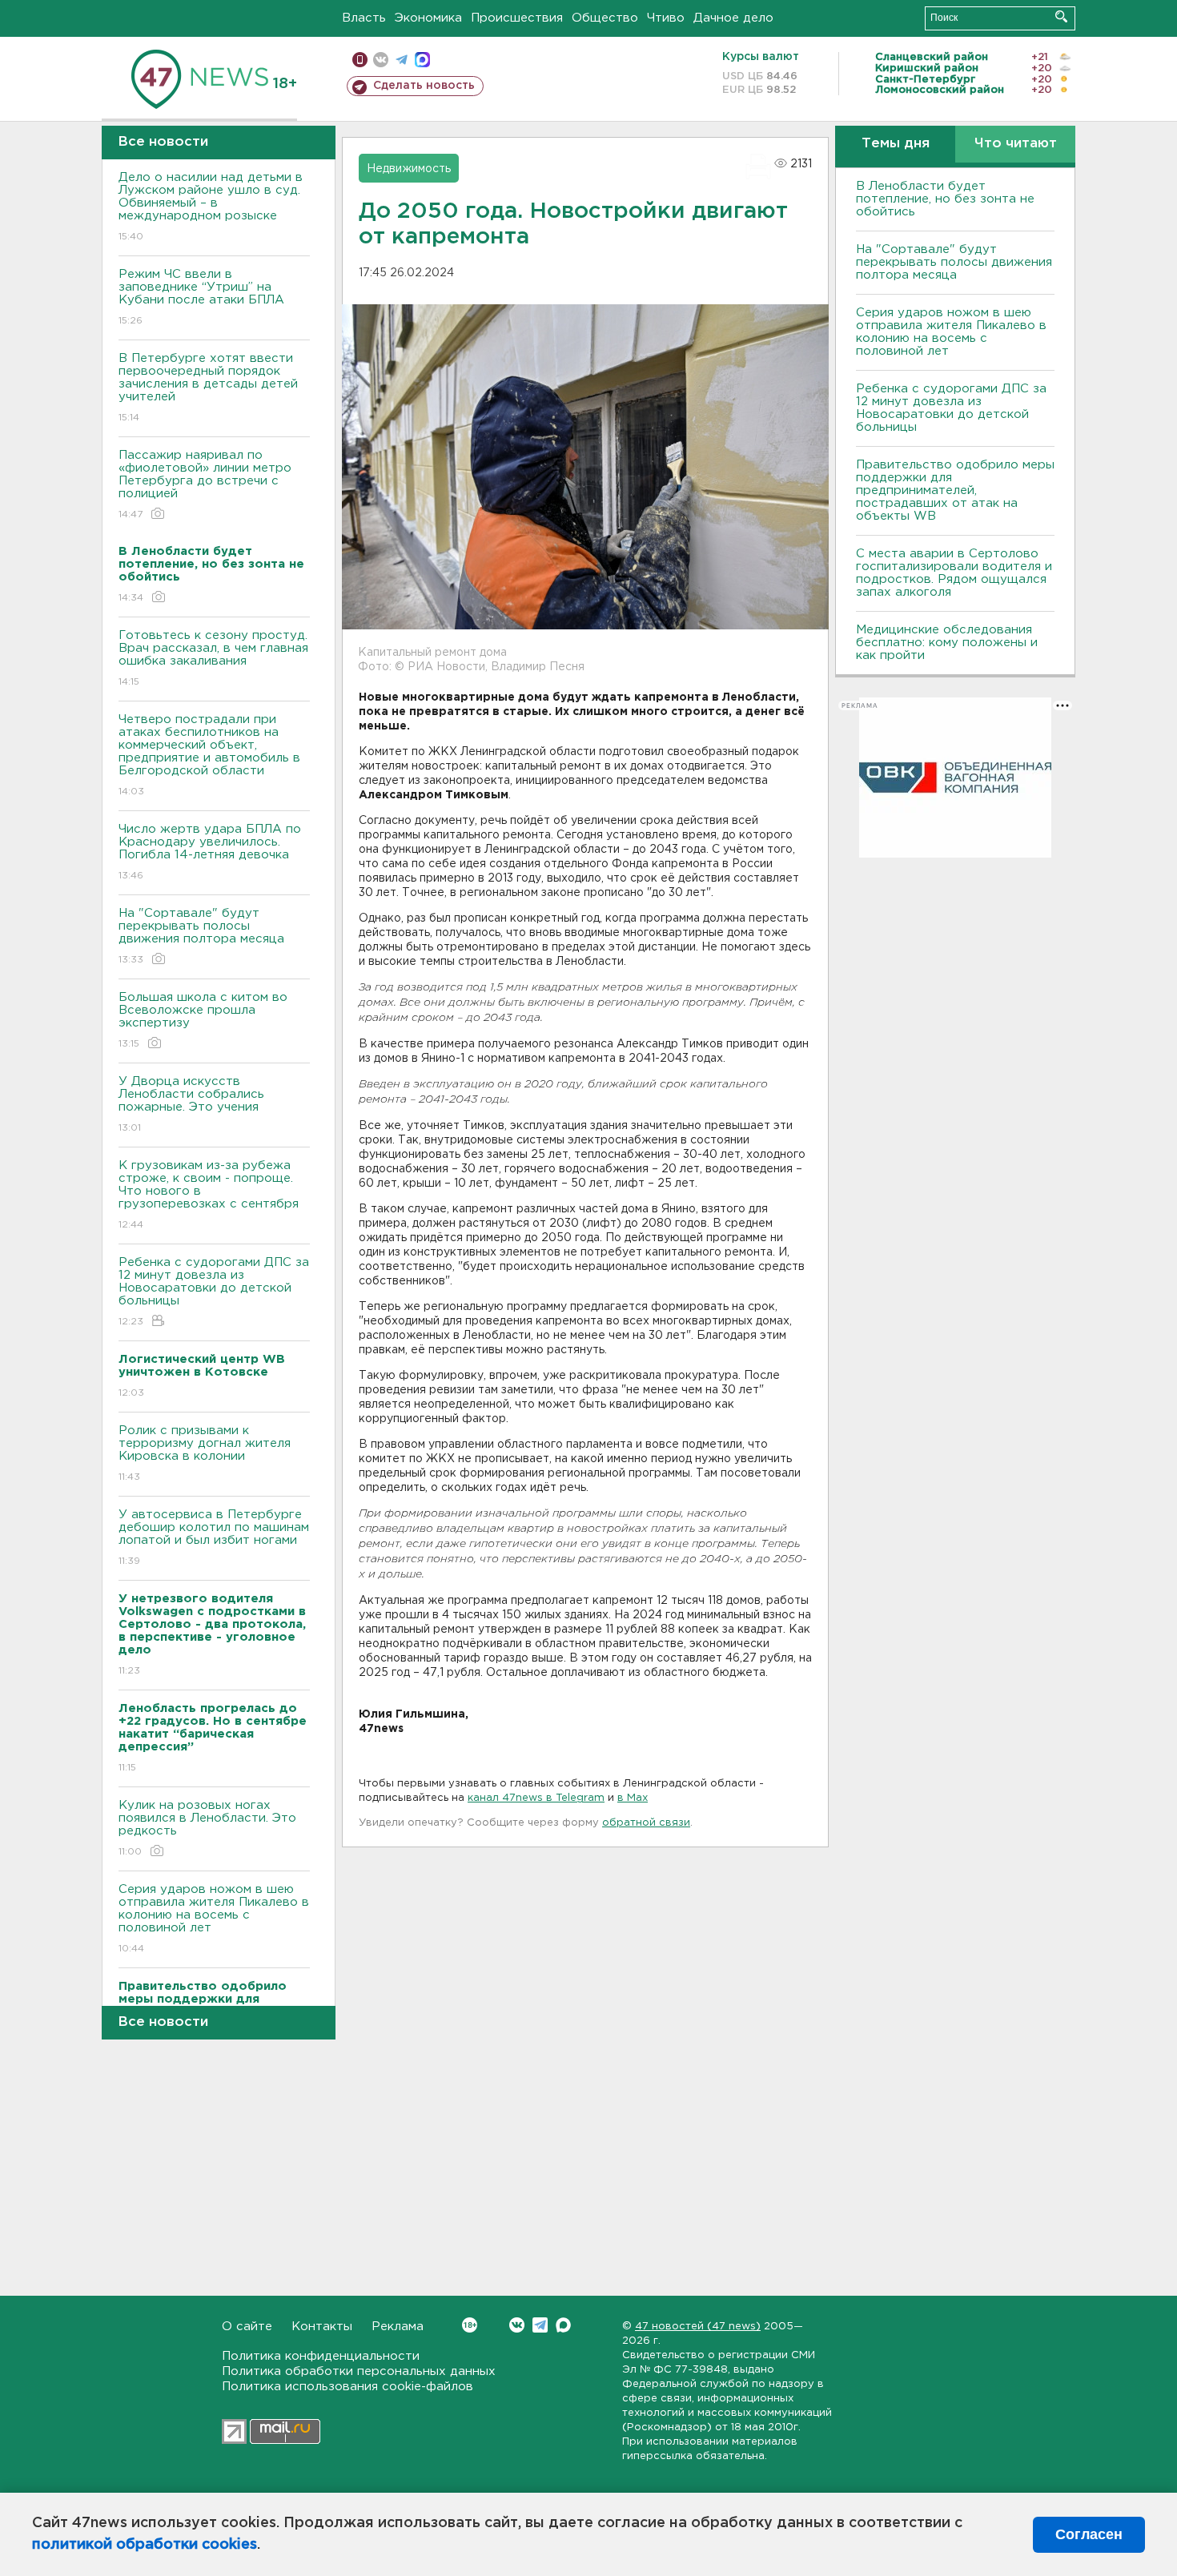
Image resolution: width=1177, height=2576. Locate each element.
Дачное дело (733, 18)
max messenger (422, 60)
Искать (1061, 16)
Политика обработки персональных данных (359, 2371)
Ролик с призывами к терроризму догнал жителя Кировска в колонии (205, 1453)
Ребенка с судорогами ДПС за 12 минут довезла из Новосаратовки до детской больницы (214, 1292)
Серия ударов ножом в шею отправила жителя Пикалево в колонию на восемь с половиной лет (214, 1919)
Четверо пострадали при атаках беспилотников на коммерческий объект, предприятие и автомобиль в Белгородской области (209, 755)
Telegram (540, 2325)
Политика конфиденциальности (321, 2356)
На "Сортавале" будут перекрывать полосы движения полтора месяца (201, 936)
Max (563, 2325)
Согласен (1089, 2534)
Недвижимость (409, 169)
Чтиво (666, 18)
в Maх (633, 1798)
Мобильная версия (360, 60)
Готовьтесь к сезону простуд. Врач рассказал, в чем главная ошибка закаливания (213, 658)
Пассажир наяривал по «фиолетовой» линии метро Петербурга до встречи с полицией (205, 484)
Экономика (428, 18)
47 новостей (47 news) (698, 2327)
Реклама (398, 2327)
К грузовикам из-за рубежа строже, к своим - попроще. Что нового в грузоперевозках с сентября (209, 1195)
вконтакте (381, 60)
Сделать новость (424, 86)
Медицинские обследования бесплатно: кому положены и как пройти (947, 643)
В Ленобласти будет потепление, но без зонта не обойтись (945, 199)
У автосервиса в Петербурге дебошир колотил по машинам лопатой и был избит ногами (214, 1537)
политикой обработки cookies (145, 2545)
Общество (605, 18)
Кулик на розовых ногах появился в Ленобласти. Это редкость (207, 1828)
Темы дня (896, 144)
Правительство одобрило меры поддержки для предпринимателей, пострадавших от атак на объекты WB (955, 490)
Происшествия (517, 18)
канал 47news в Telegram (536, 1798)
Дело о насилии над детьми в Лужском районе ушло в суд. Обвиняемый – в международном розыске (211, 207)
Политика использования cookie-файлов (347, 2387)
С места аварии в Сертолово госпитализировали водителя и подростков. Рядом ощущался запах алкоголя (954, 573)
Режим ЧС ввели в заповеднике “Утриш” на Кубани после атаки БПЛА (201, 297)
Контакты (322, 2327)
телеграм (402, 60)
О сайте (247, 2327)
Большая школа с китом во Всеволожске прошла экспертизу (203, 1020)
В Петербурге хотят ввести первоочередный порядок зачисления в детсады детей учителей (208, 388)
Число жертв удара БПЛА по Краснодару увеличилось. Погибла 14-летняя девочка (210, 852)
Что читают (1016, 144)
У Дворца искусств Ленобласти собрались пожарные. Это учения (191, 1104)
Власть (364, 18)
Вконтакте (517, 2325)
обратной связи (646, 1823)
